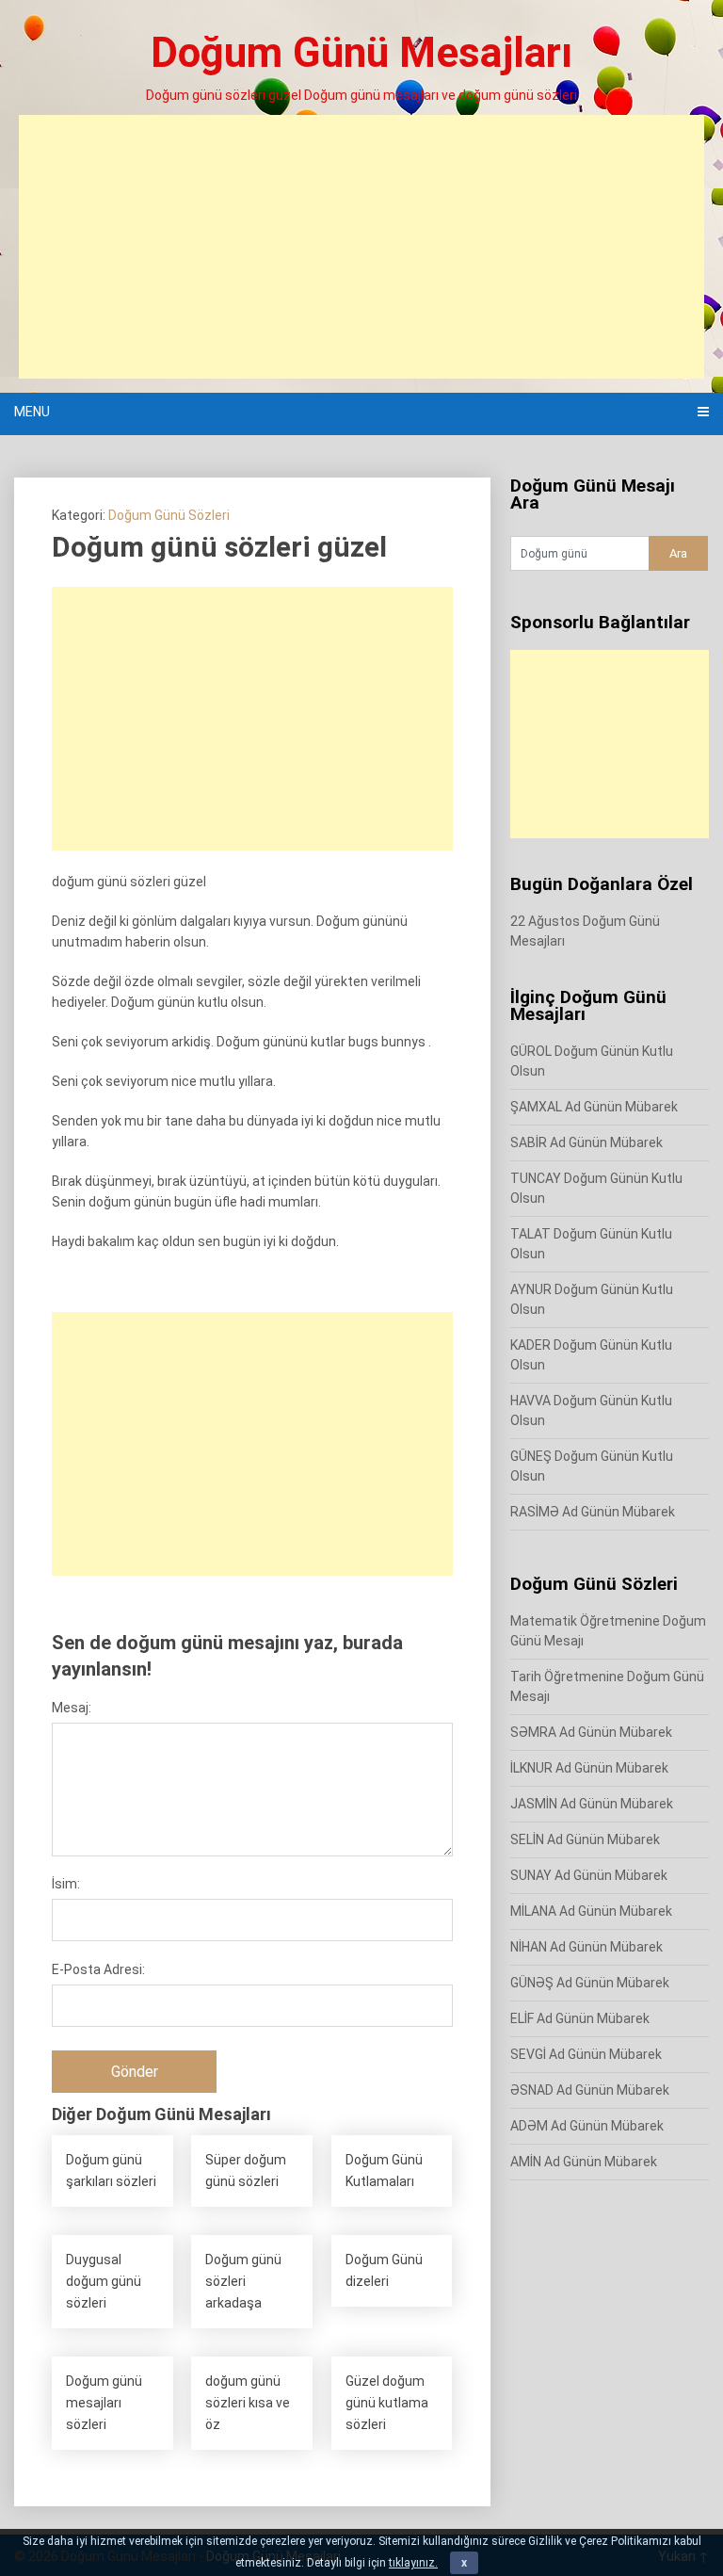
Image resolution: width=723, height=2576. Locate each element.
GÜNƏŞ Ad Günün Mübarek (590, 1983)
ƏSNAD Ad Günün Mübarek (590, 2090)
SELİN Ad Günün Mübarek (585, 1839)
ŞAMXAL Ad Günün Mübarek (594, 1107)
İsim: (66, 1884)
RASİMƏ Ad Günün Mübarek (593, 1512)
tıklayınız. (413, 2563)
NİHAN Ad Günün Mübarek (586, 1947)
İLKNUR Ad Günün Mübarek (589, 1768)
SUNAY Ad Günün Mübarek (589, 1875)
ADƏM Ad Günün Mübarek (587, 2126)
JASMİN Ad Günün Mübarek (592, 1804)
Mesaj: (72, 1708)
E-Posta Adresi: (98, 1969)
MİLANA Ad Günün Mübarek (591, 1911)
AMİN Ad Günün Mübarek (584, 2162)
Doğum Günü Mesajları (361, 53)
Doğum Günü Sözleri (169, 515)
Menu (32, 412)
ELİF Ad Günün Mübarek (580, 2018)
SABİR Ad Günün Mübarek (586, 1142)
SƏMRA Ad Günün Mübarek (591, 1732)
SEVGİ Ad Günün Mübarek (586, 2054)
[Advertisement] (361, 247)
